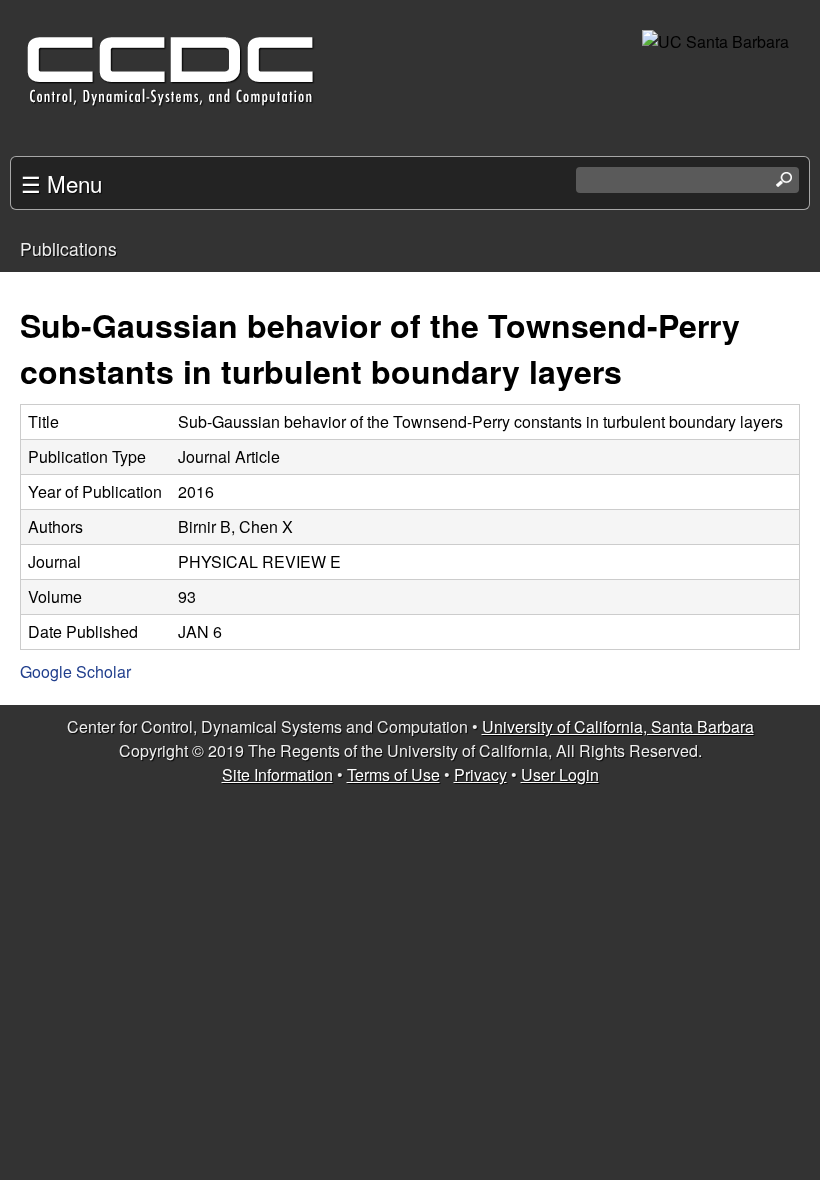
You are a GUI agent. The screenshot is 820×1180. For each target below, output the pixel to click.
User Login (560, 774)
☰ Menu (61, 183)
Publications (68, 248)
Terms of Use (393, 774)
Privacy (480, 774)
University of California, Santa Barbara (618, 726)
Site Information (277, 774)
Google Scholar (75, 671)
